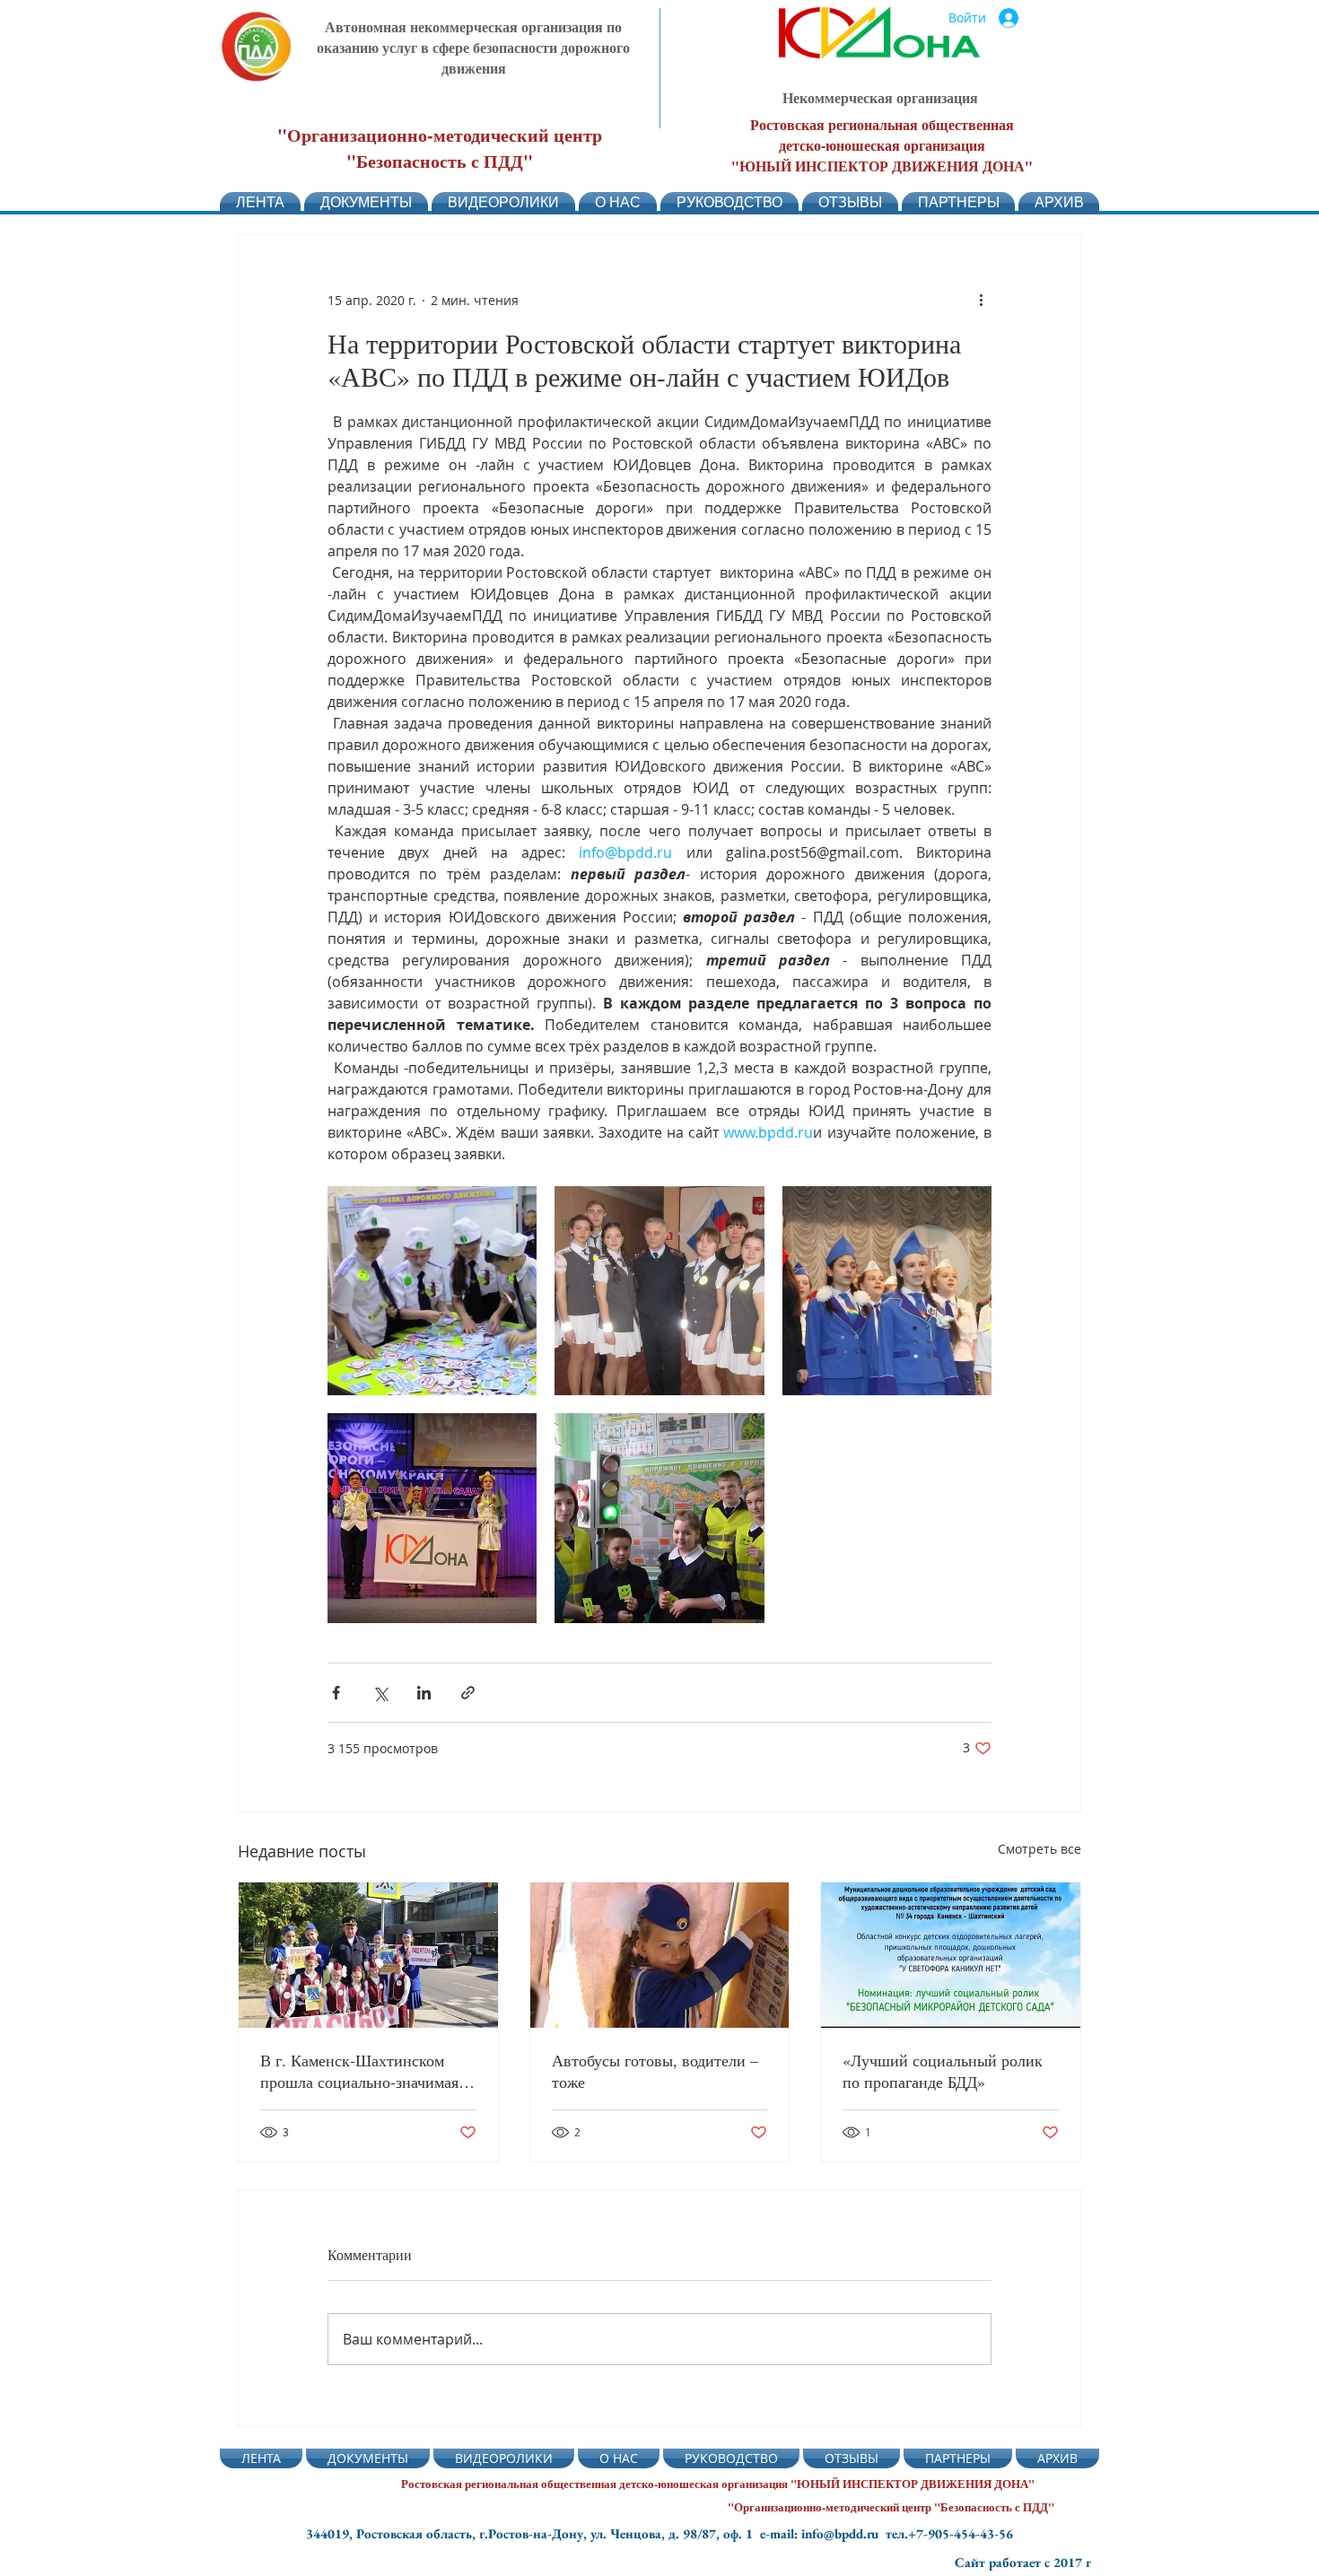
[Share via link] (468, 1693)
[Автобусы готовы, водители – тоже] (660, 1955)
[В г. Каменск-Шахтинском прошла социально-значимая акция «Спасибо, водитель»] (368, 1955)
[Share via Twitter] (380, 1693)
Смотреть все (1039, 1849)
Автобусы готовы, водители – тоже (655, 2071)
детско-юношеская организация (882, 145)
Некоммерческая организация (880, 97)
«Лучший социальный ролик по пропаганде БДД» (943, 2071)
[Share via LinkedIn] (424, 1693)
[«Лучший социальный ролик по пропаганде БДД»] (951, 1955)
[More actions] (981, 300)
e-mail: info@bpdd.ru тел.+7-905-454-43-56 (887, 2533)
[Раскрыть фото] (432, 1291)
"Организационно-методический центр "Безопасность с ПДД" (440, 148)
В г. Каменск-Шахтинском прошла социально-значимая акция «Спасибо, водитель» (359, 2071)
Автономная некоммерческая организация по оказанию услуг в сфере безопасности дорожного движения (473, 47)
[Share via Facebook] (336, 1693)
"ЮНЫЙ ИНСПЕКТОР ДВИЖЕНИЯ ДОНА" (882, 166)
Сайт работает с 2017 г (1023, 2562)
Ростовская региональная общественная (882, 124)
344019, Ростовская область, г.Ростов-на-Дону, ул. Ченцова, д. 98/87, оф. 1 (533, 2533)
